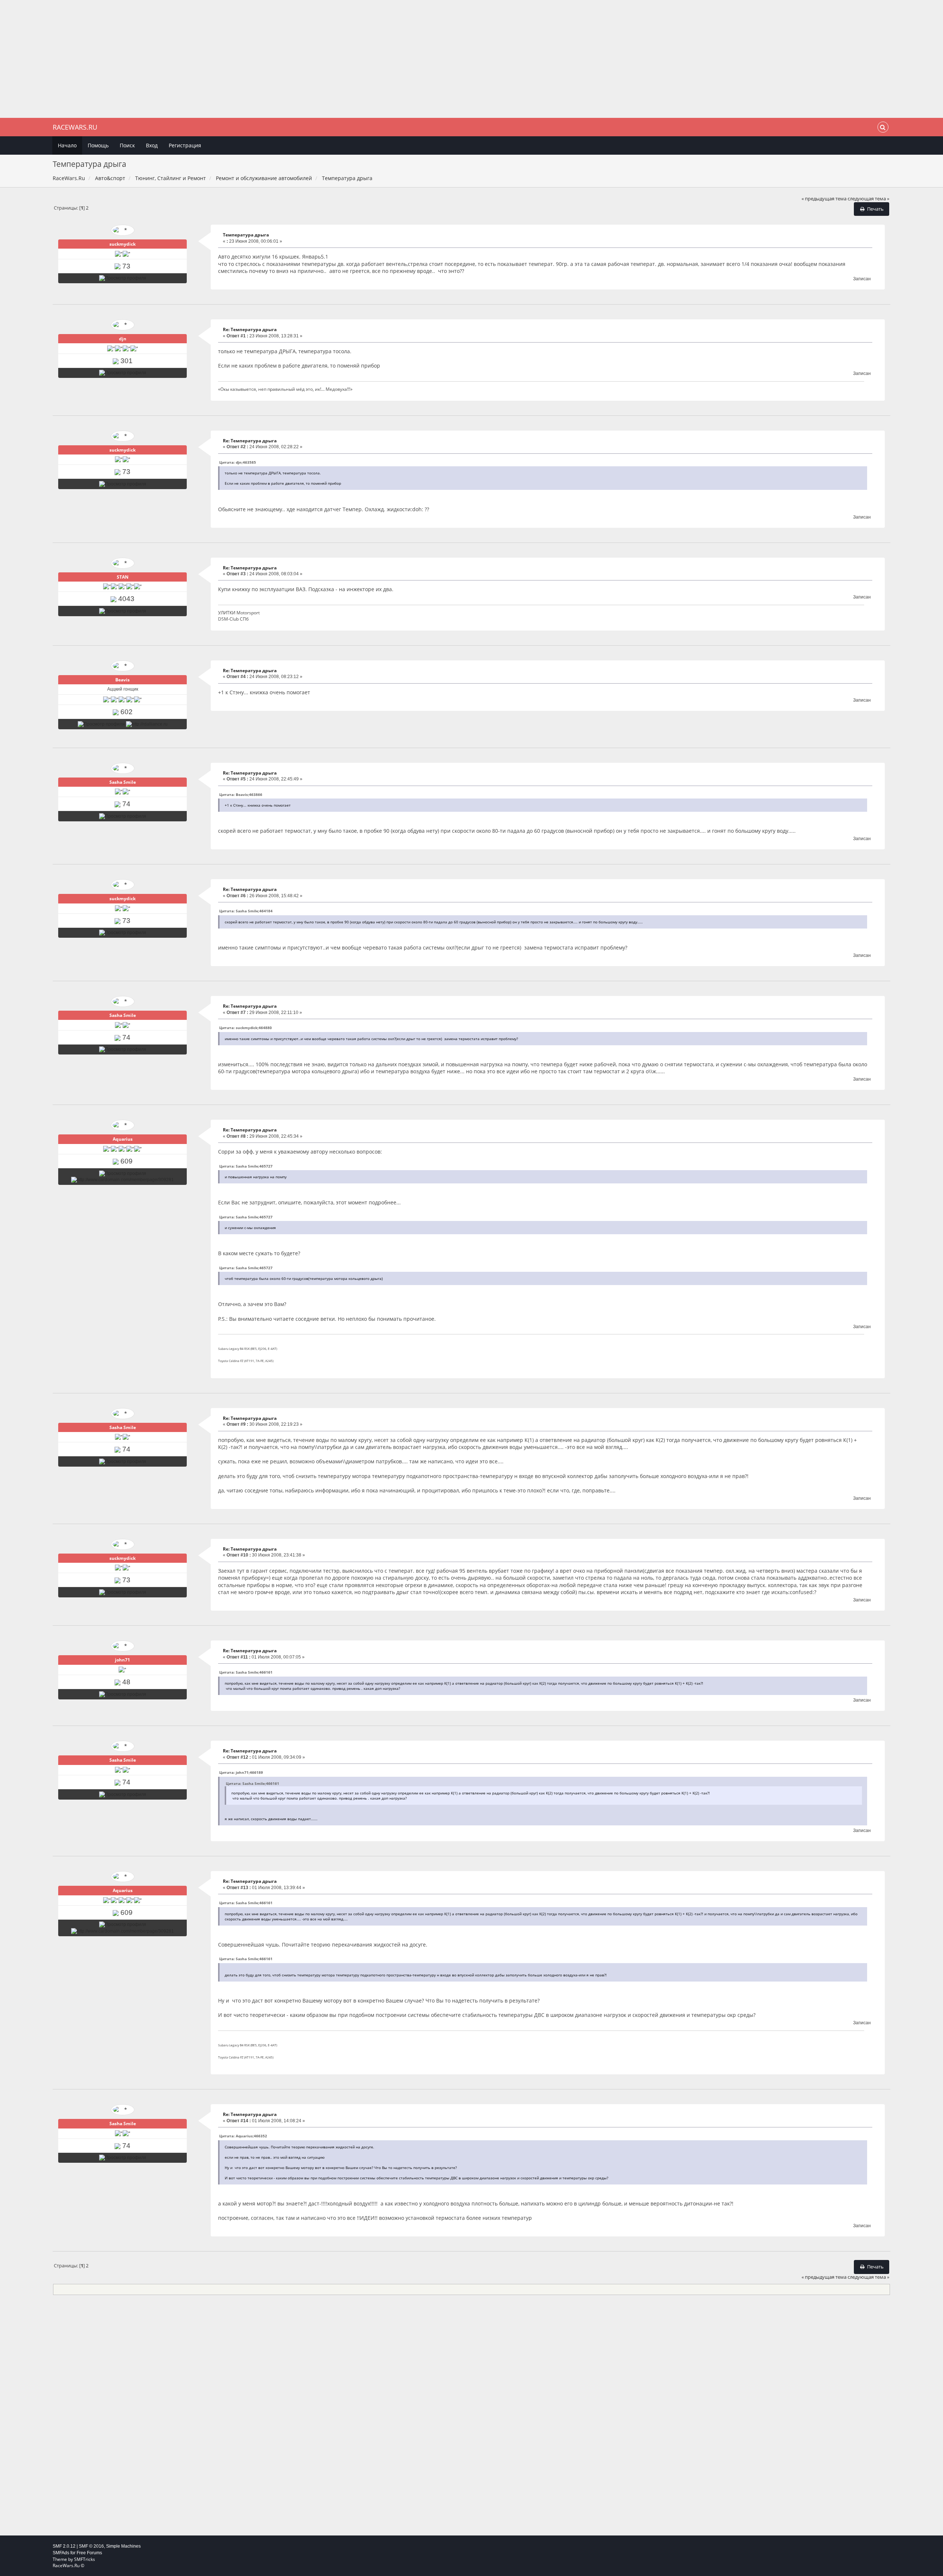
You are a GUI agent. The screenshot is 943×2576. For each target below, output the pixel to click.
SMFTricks (85, 2559)
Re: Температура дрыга (250, 329)
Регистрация (185, 145)
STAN (123, 577)
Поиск (127, 145)
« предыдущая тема (824, 199)
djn (123, 339)
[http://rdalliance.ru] (147, 724)
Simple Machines (123, 2546)
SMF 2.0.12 (64, 2546)
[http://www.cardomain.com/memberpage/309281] (122, 1180)
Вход (152, 145)
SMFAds (61, 2553)
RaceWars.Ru (75, 127)
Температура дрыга (246, 235)
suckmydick (122, 244)
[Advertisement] (471, 59)
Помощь (98, 145)
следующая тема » (868, 199)
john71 (122, 1660)
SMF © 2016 (91, 2546)
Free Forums (89, 2553)
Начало (67, 145)
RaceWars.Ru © (69, 2566)
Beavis (122, 680)
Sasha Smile (123, 782)
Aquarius (123, 1139)
